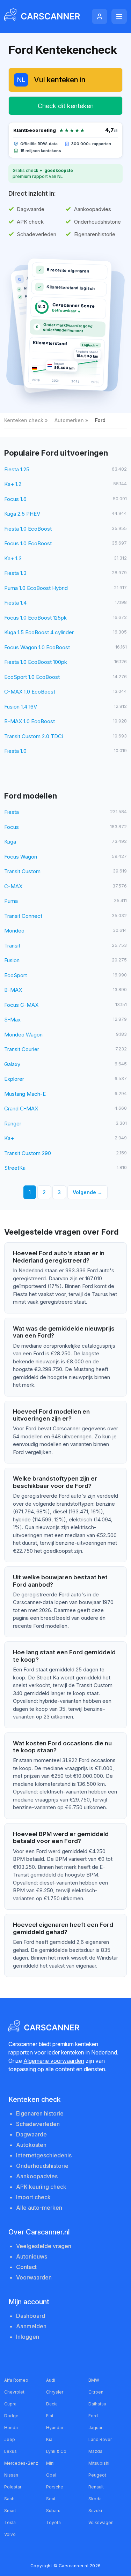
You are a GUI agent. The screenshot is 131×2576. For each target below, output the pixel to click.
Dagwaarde (31, 2134)
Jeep (10, 2439)
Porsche (55, 2487)
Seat (51, 2499)
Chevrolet (14, 2392)
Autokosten (31, 2145)
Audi (51, 2380)
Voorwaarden (34, 2277)
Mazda (95, 2451)
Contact (26, 2267)
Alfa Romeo (16, 2380)
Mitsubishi (99, 2463)
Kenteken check (24, 420)
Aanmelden (31, 2326)
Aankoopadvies (37, 2176)
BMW (94, 2380)
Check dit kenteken (66, 106)
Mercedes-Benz (21, 2463)
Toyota (53, 2522)
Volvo (10, 2534)
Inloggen (28, 2337)
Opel (51, 2475)
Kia (49, 2439)
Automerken (69, 420)
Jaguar (95, 2428)
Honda (11, 2428)
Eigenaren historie (40, 2113)
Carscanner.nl (74, 2566)
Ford (93, 2416)
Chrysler (55, 2392)
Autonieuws (32, 2256)
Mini (50, 2463)
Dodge (11, 2416)
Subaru (53, 2511)
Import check (33, 2197)
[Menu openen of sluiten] (119, 16)
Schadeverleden (38, 2124)
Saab (9, 2499)
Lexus (10, 2451)
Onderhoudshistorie (42, 2166)
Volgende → (88, 1192)
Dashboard (31, 2316)
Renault (96, 2487)
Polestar (13, 2487)
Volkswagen (101, 2522)
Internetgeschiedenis (44, 2155)
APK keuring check (41, 2187)
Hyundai (54, 2428)
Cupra (10, 2404)
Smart (10, 2511)
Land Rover (100, 2439)
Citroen (96, 2392)
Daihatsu (97, 2404)
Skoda (95, 2499)
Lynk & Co (56, 2451)
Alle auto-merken (39, 2208)
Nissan (11, 2475)
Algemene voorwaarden (54, 2061)
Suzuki (95, 2511)
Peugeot (97, 2475)
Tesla (10, 2522)
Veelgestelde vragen (44, 2246)
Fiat (50, 2416)
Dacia (52, 2404)
